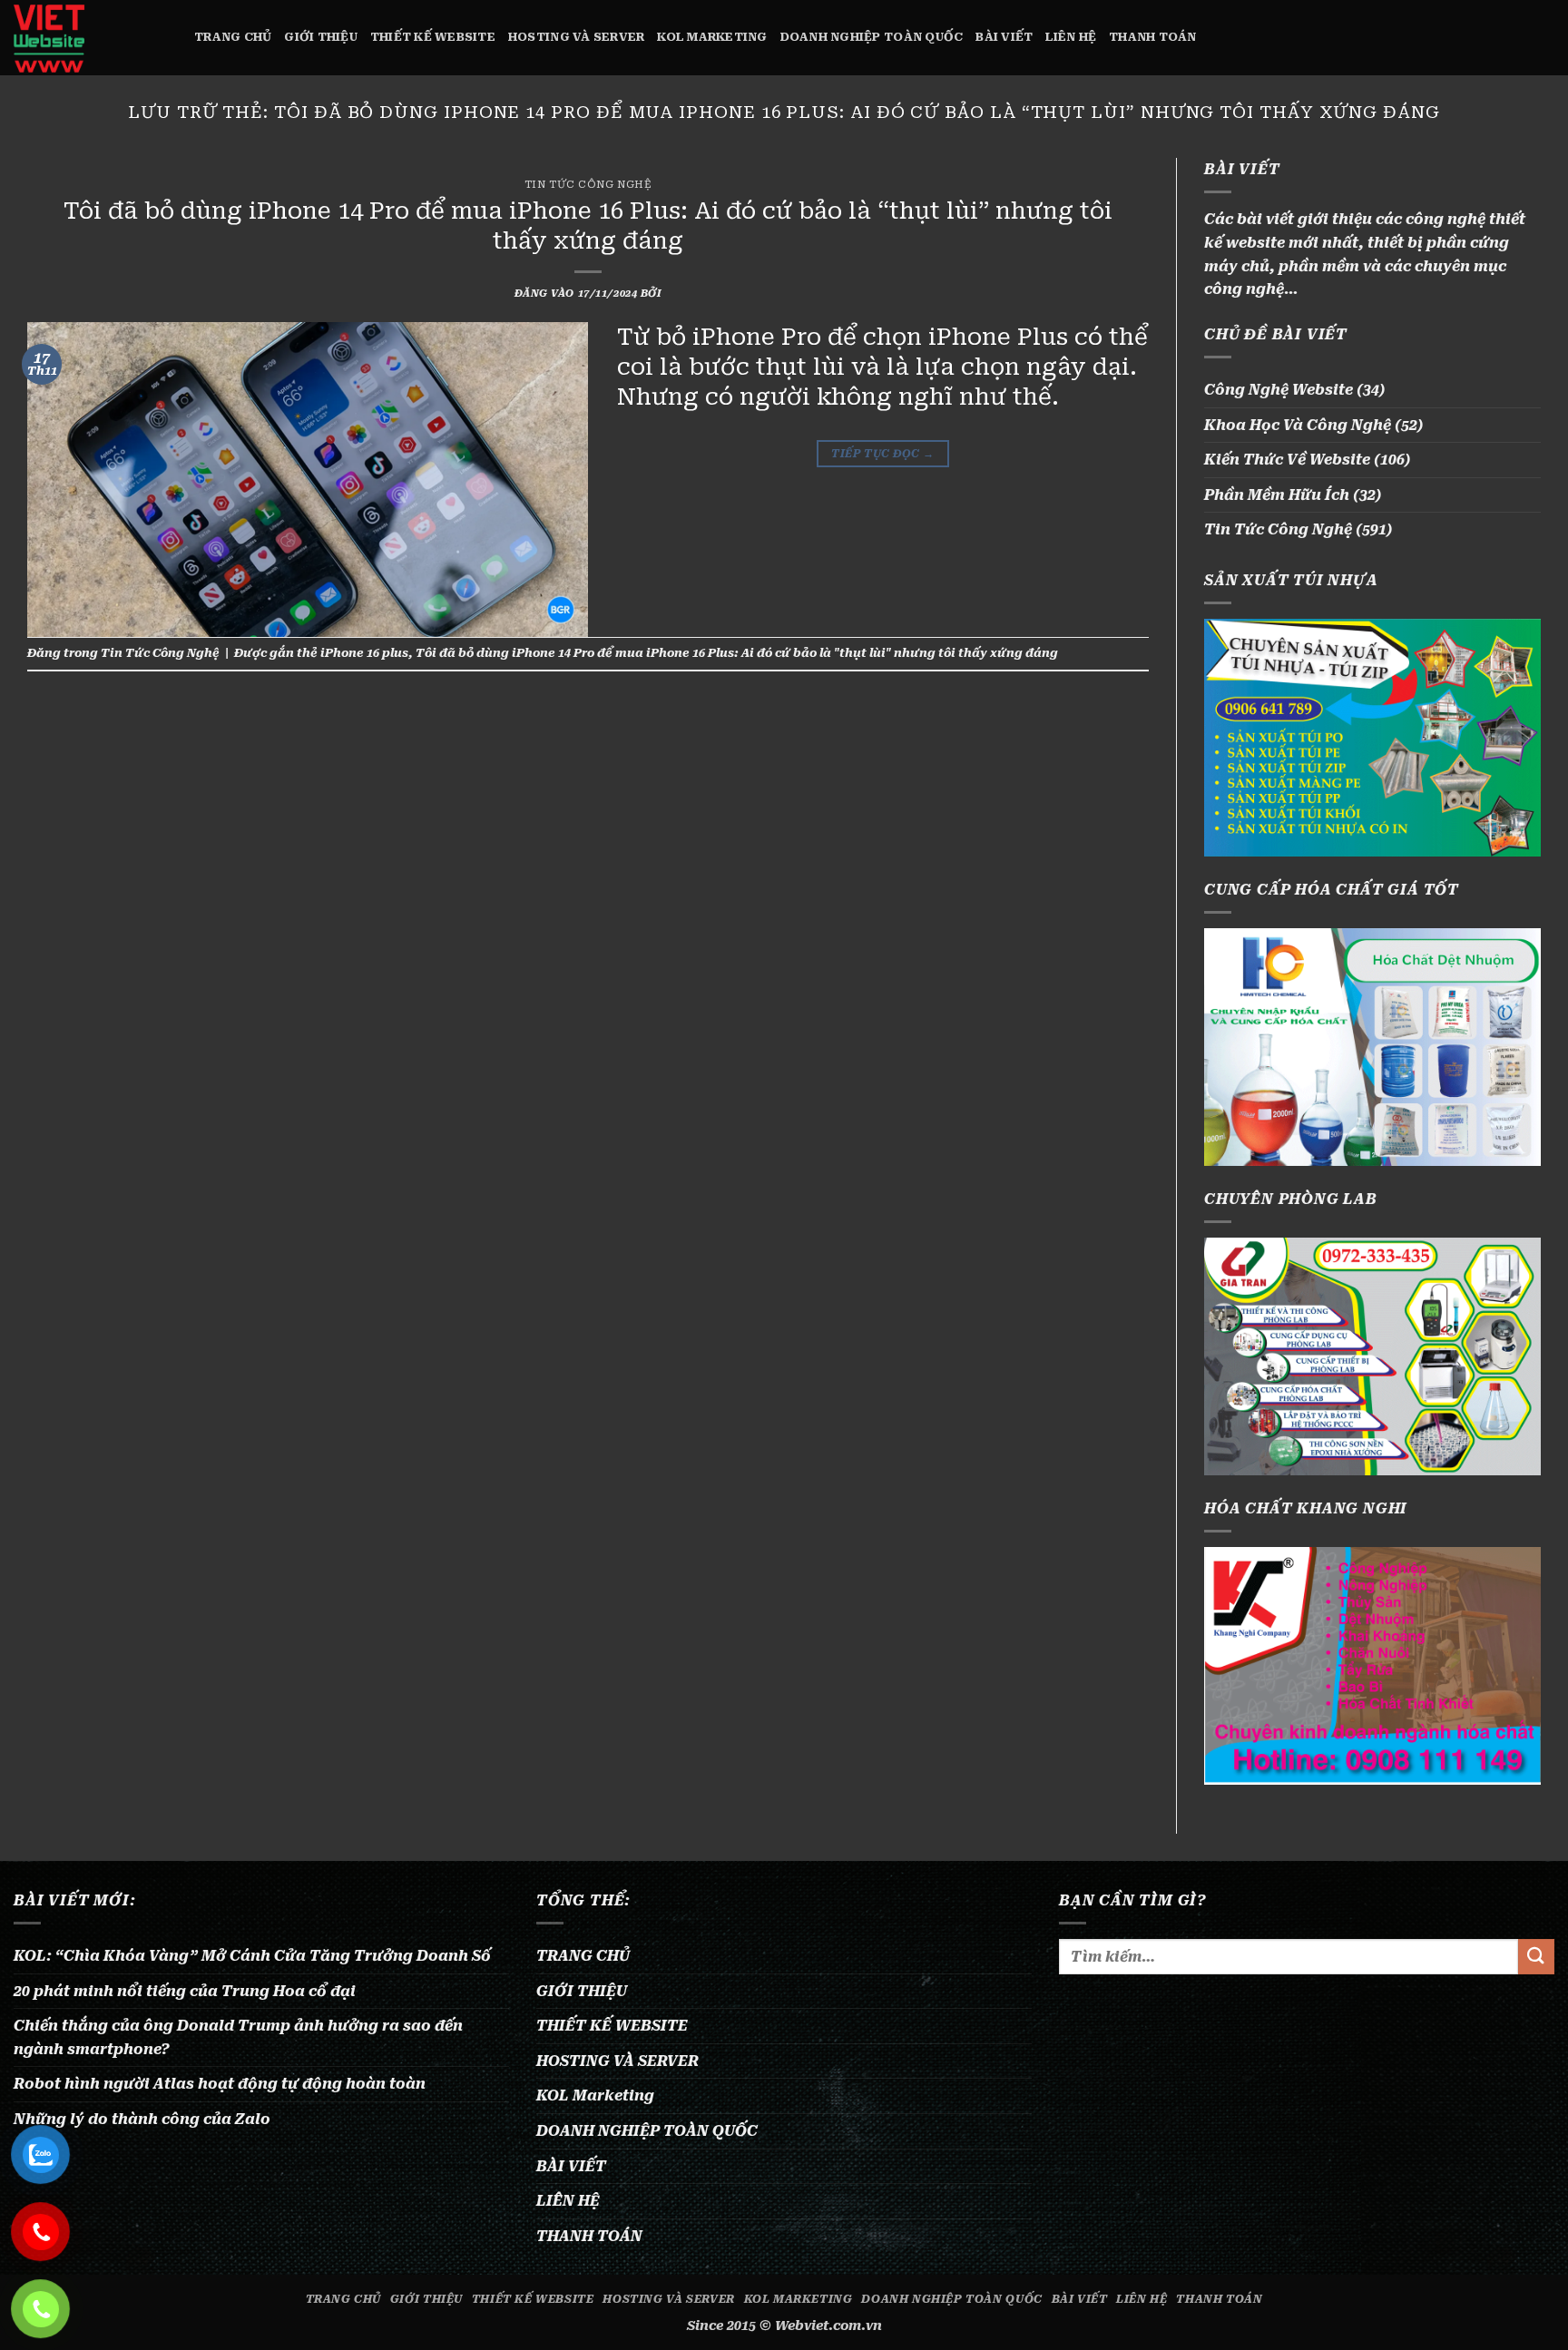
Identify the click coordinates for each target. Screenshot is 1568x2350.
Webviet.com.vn (828, 2326)
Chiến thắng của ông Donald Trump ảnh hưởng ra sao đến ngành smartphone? (238, 2037)
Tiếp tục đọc (882, 454)
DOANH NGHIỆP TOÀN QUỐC (872, 37)
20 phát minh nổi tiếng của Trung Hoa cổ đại (185, 1991)
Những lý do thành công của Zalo (142, 2119)
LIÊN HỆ (1071, 37)
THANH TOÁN (1153, 37)
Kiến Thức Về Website (1287, 460)
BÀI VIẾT (1004, 37)
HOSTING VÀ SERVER (576, 37)
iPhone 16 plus (364, 653)
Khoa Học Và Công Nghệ (1298, 425)
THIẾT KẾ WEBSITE (433, 37)
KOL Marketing (712, 37)
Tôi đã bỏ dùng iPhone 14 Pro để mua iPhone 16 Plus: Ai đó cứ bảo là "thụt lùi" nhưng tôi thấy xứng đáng (737, 653)
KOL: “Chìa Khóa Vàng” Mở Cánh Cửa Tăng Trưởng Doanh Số (252, 1956)
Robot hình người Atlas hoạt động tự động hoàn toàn (220, 2084)
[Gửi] (1536, 1957)
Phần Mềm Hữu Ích (1277, 495)
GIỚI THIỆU (321, 37)
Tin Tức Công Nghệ (588, 185)
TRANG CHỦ (233, 37)
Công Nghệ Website (1279, 390)
